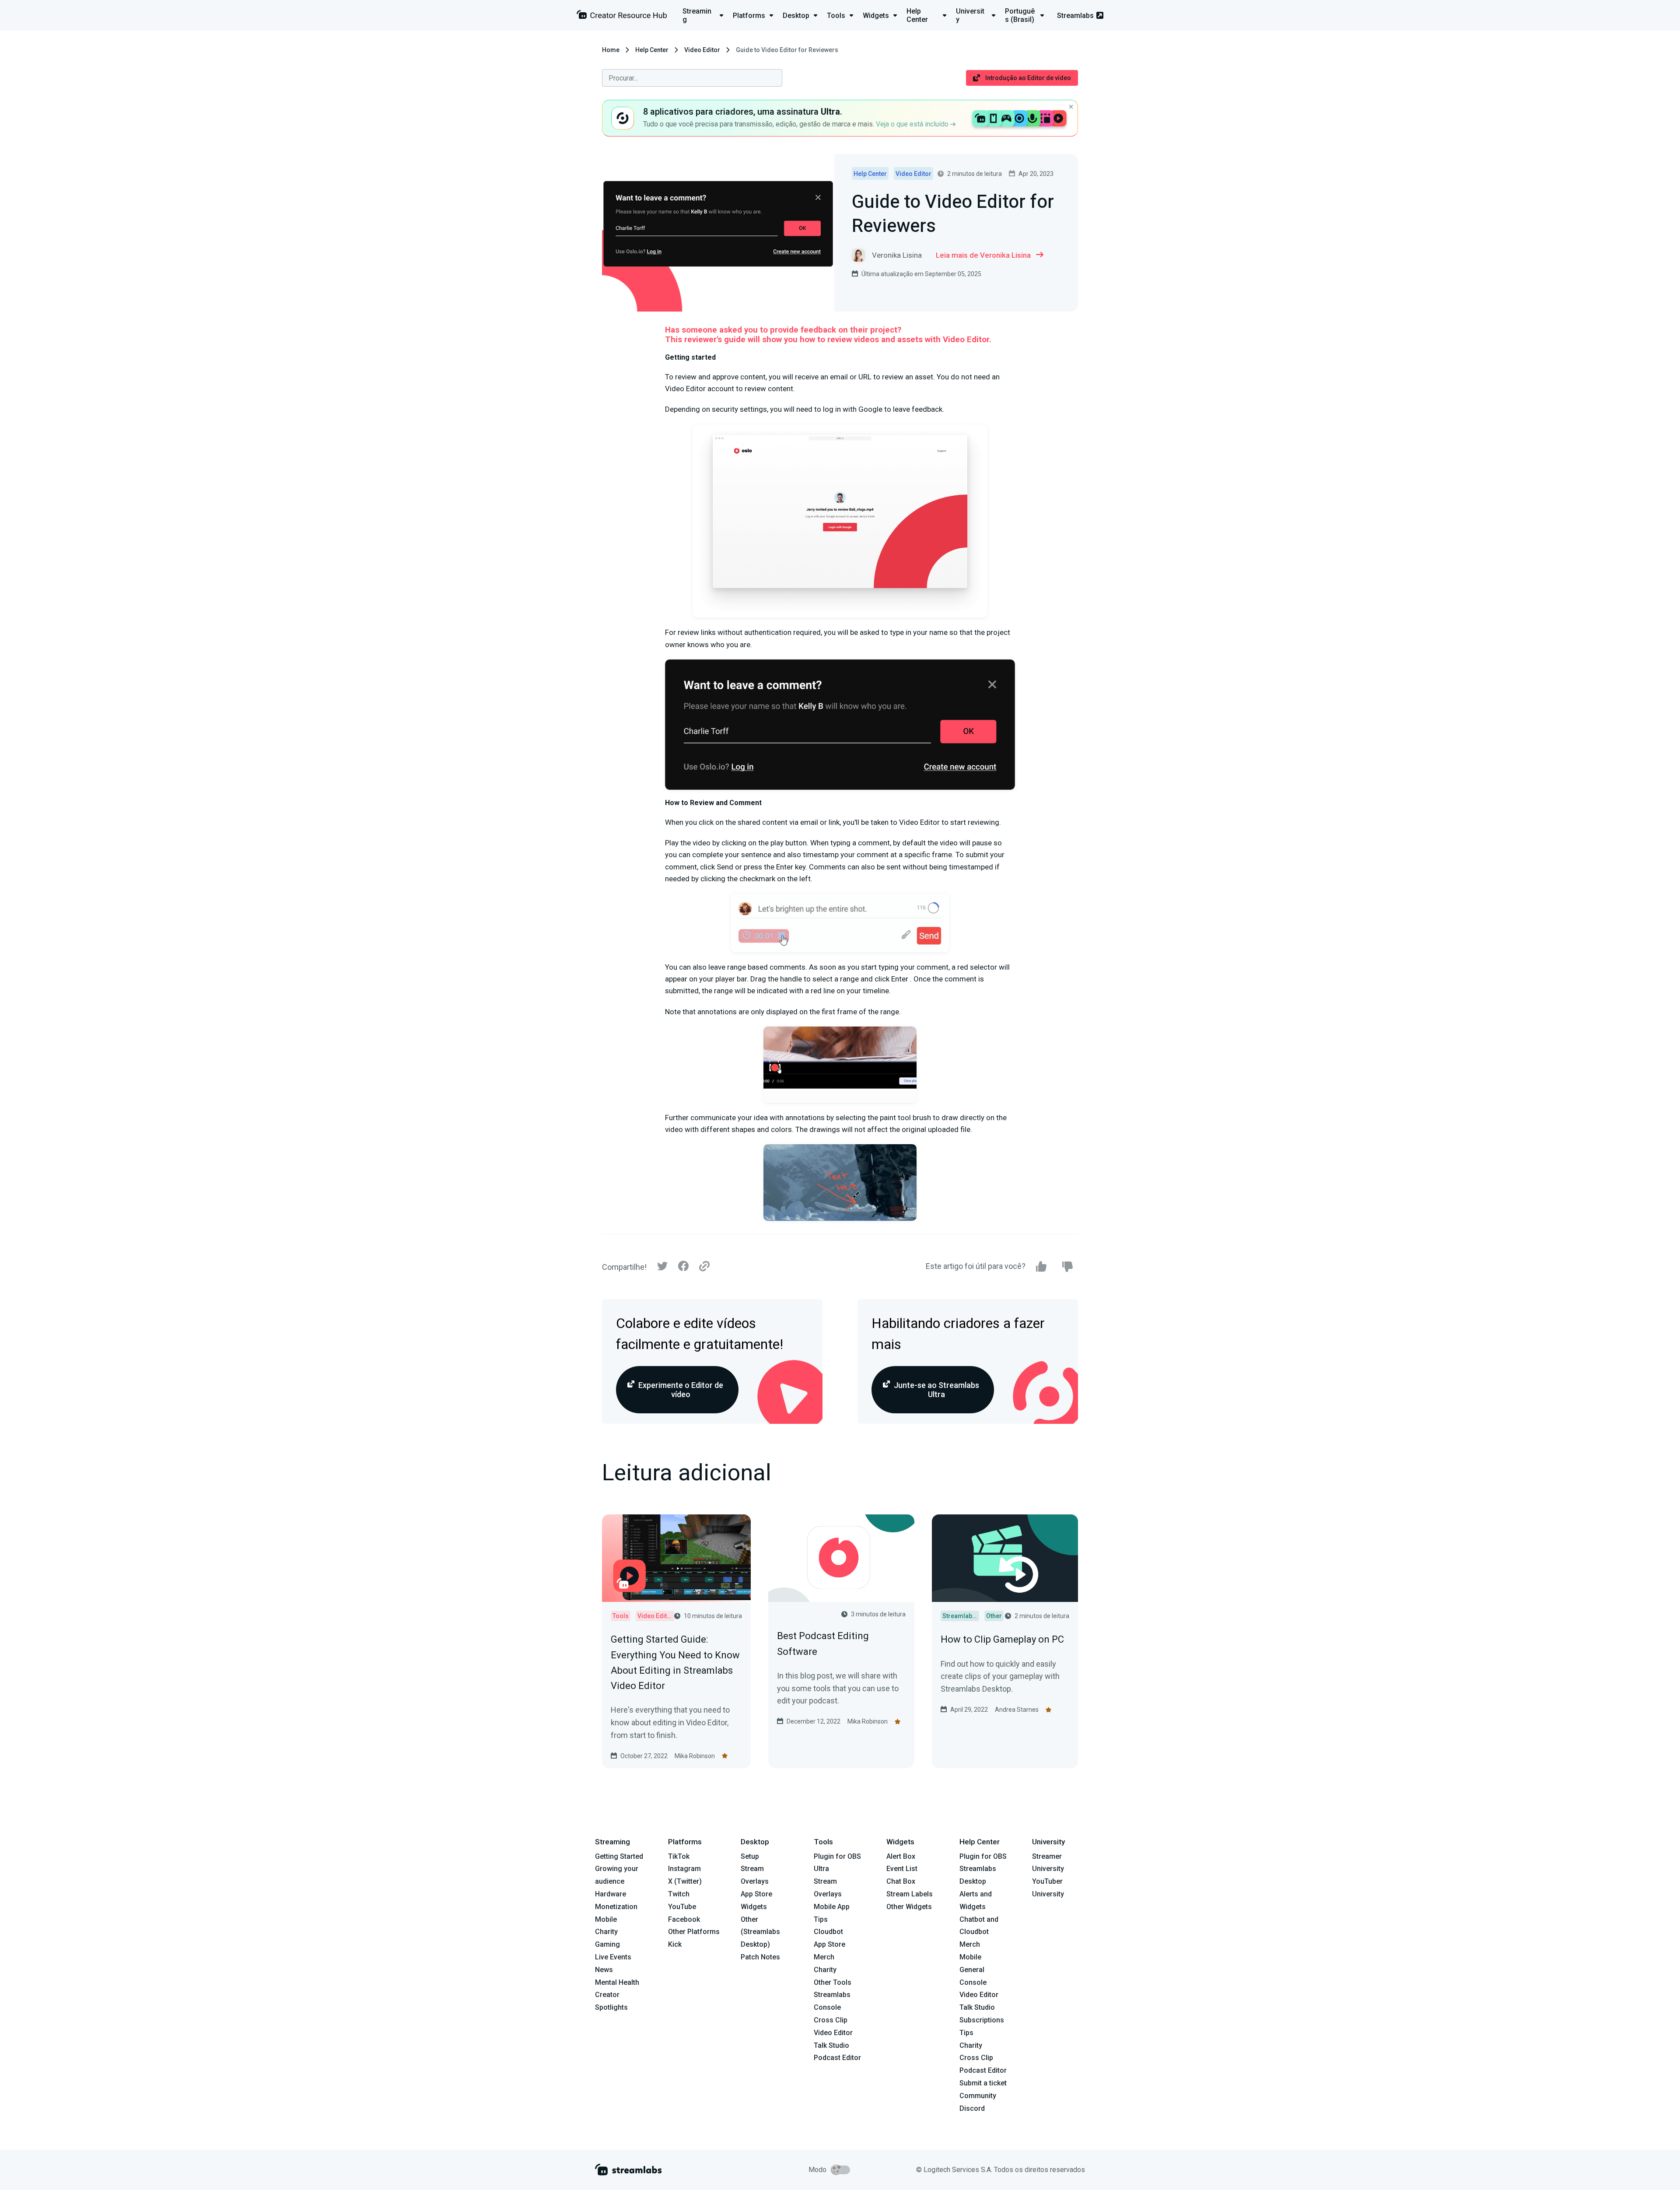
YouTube (682, 1907)
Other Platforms (694, 1932)
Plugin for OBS (837, 1856)
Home (611, 50)
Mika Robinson (695, 1756)
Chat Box (901, 1881)
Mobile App (832, 1907)
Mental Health (617, 1982)
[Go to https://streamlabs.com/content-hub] (622, 16)
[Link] (704, 1267)
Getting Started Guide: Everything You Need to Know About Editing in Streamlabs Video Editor (675, 1663)
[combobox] (692, 78)
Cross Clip (831, 2020)
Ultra (821, 1869)
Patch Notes (760, 1957)
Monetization (616, 1907)
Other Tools (833, 1982)
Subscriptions (982, 2020)
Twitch (679, 1894)
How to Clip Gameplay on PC (1002, 1639)
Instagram (684, 1869)
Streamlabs (1075, 16)
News (604, 1970)
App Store (756, 1894)
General (972, 1970)
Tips (821, 1919)
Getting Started (619, 1856)
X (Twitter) (685, 1881)
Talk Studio (831, 2045)
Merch (824, 1957)
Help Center (652, 50)
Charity (606, 1932)
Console (973, 1982)
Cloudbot (828, 1932)
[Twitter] (662, 1268)
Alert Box (901, 1856)
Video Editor (702, 50)
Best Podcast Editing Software (823, 1643)
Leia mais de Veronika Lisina (983, 255)
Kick (675, 1944)
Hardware (611, 1894)
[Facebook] (683, 1268)
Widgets (754, 1907)
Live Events (613, 1957)
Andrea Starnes (1017, 1710)
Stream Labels (910, 1894)
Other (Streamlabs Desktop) (760, 1932)
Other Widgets (909, 1907)
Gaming (607, 1944)
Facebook (684, 1919)
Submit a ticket (983, 2083)
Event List (902, 1869)
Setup (750, 1856)
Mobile (606, 1919)
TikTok (679, 1856)
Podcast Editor (837, 2058)
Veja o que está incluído (913, 124)
